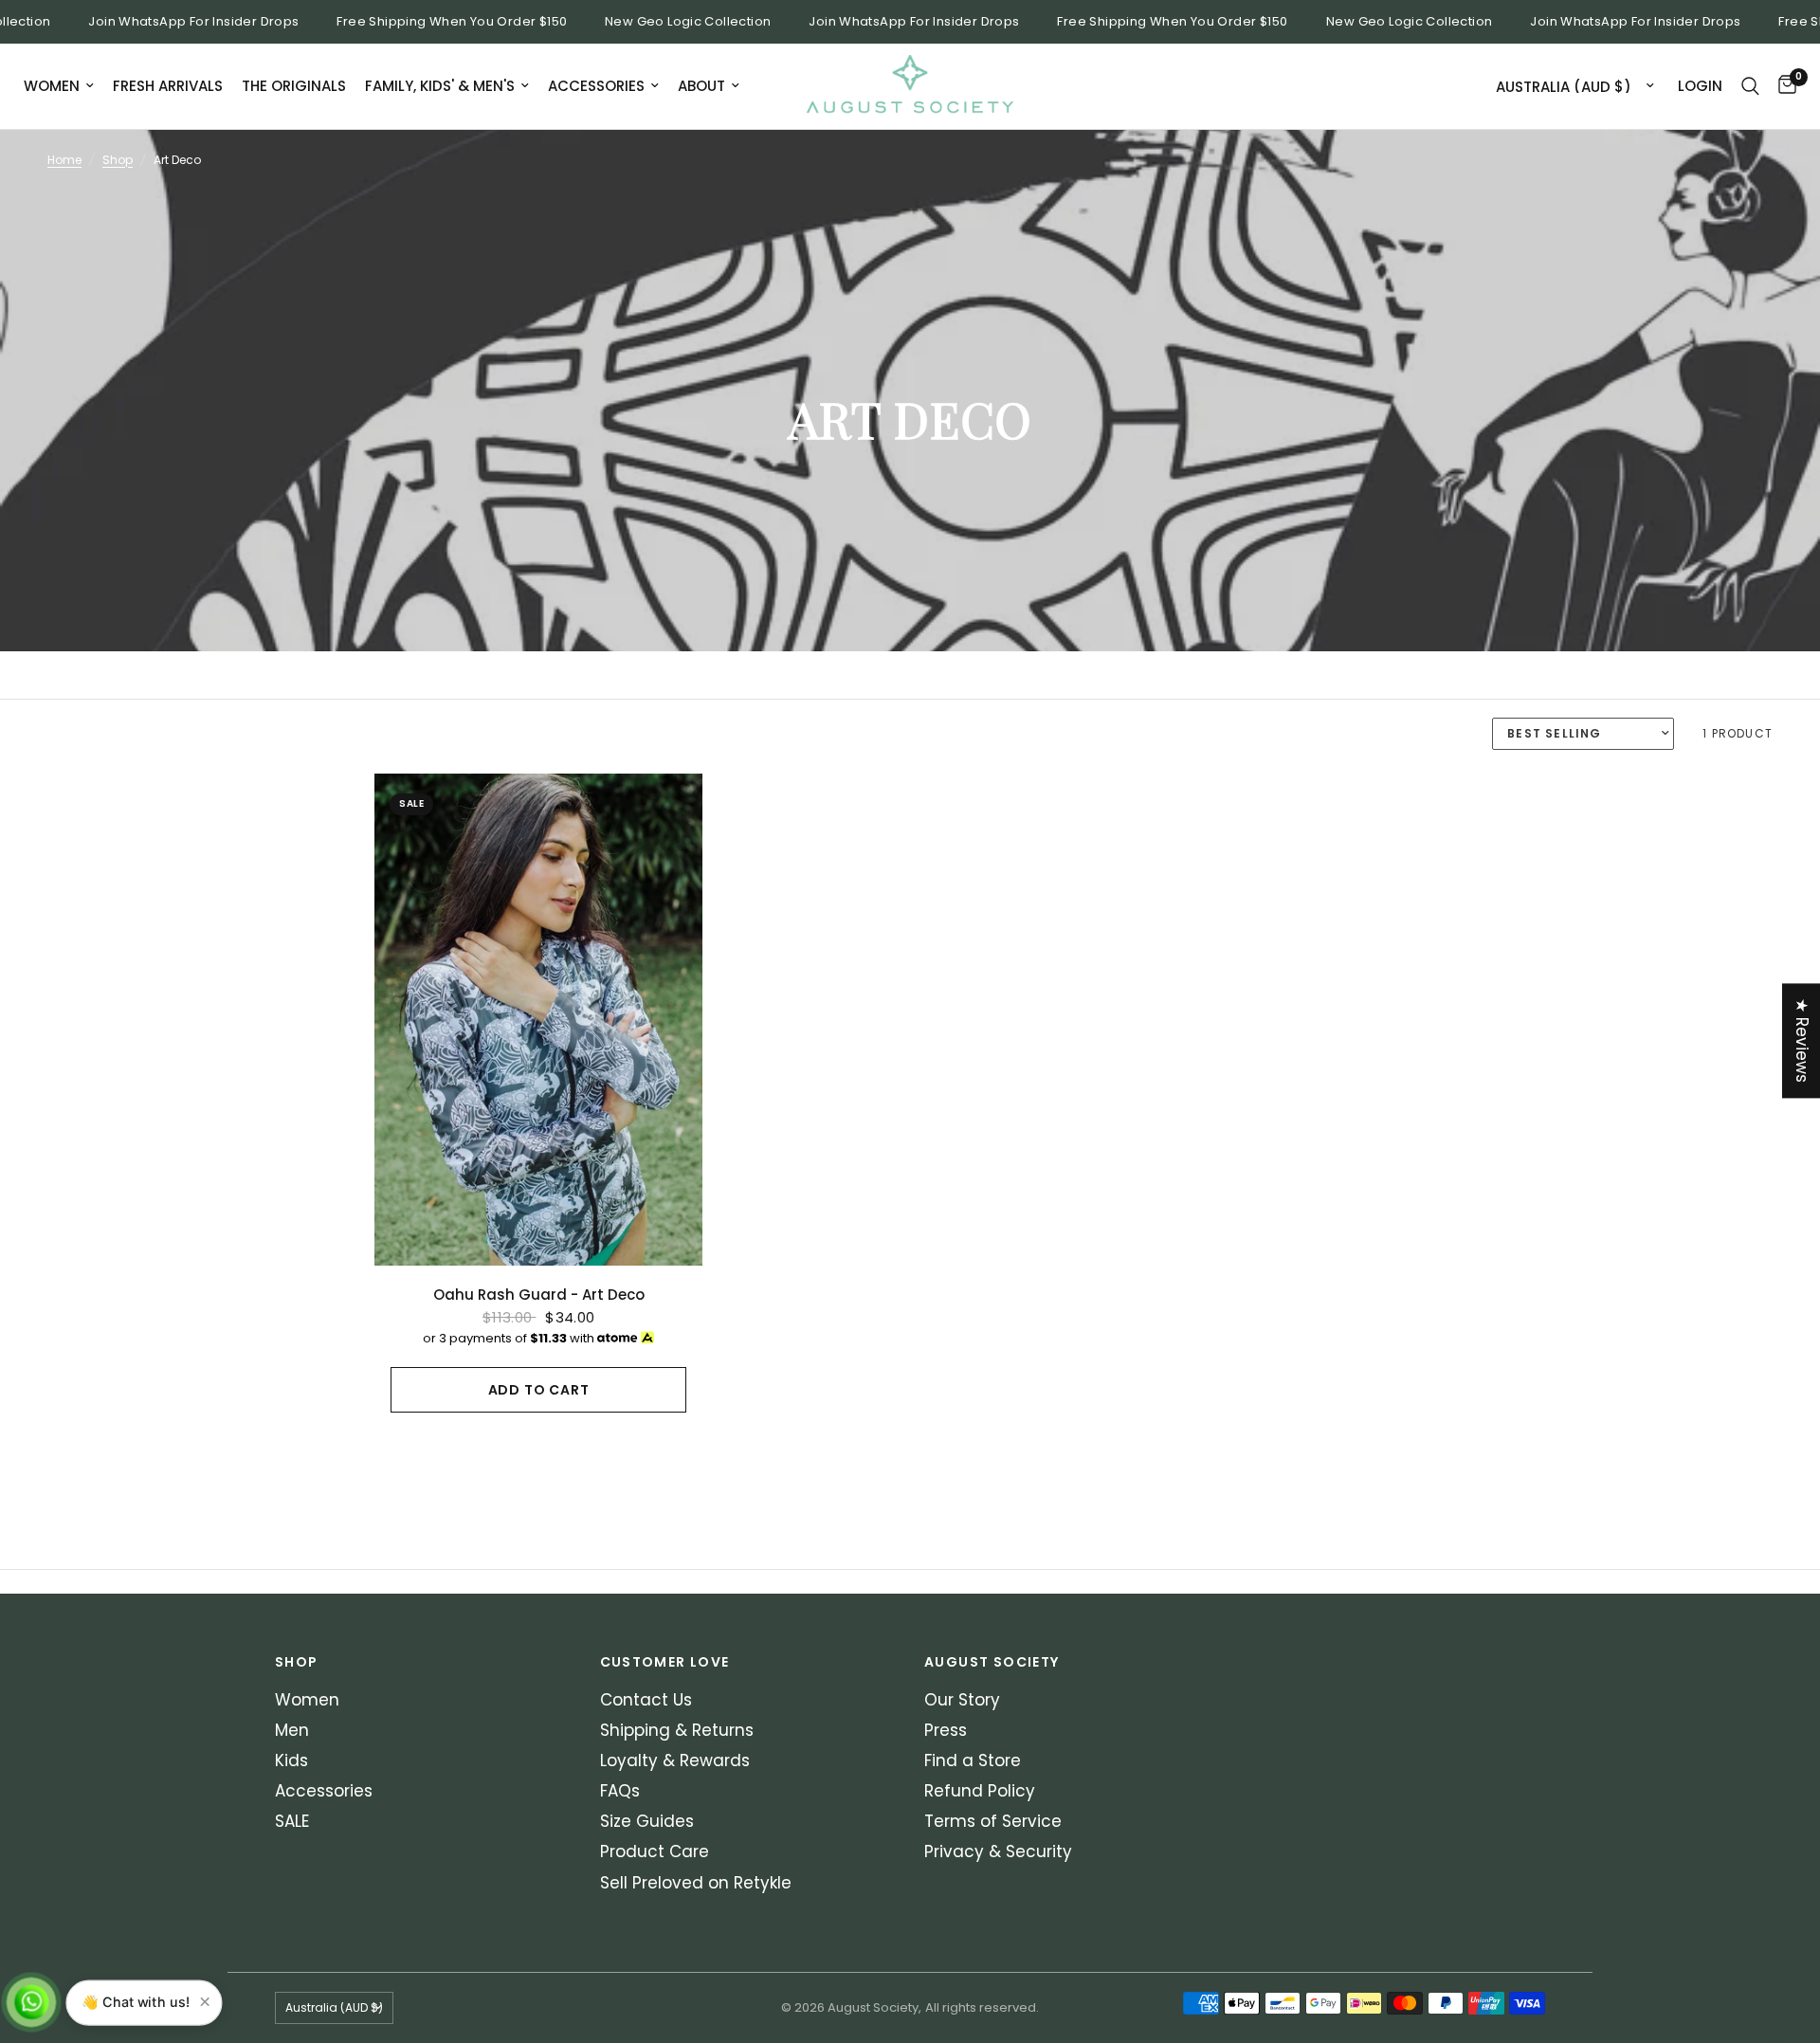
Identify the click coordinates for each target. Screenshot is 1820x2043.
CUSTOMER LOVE (665, 1662)
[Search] (1750, 86)
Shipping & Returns (677, 1730)
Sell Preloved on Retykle (696, 1883)
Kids (291, 1760)
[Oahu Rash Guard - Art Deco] (538, 1020)
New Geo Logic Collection (662, 22)
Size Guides (647, 1821)
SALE (292, 1821)
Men (292, 1730)
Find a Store (973, 1760)
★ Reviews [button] (1802, 1040)
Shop (118, 160)
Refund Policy (980, 1791)
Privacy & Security (998, 1851)
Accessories (596, 86)
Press (946, 1730)
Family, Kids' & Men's (440, 86)
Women (52, 86)
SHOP (297, 1662)
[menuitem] (64, 86)
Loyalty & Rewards (675, 1760)
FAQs (620, 1791)
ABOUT (701, 86)
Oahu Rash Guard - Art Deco (539, 1295)
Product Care (655, 1851)
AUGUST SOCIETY (992, 1662)
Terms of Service (993, 1821)
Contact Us (646, 1700)
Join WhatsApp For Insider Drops (168, 22)
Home (64, 160)
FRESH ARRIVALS (168, 86)
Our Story (962, 1700)
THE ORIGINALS (294, 86)
